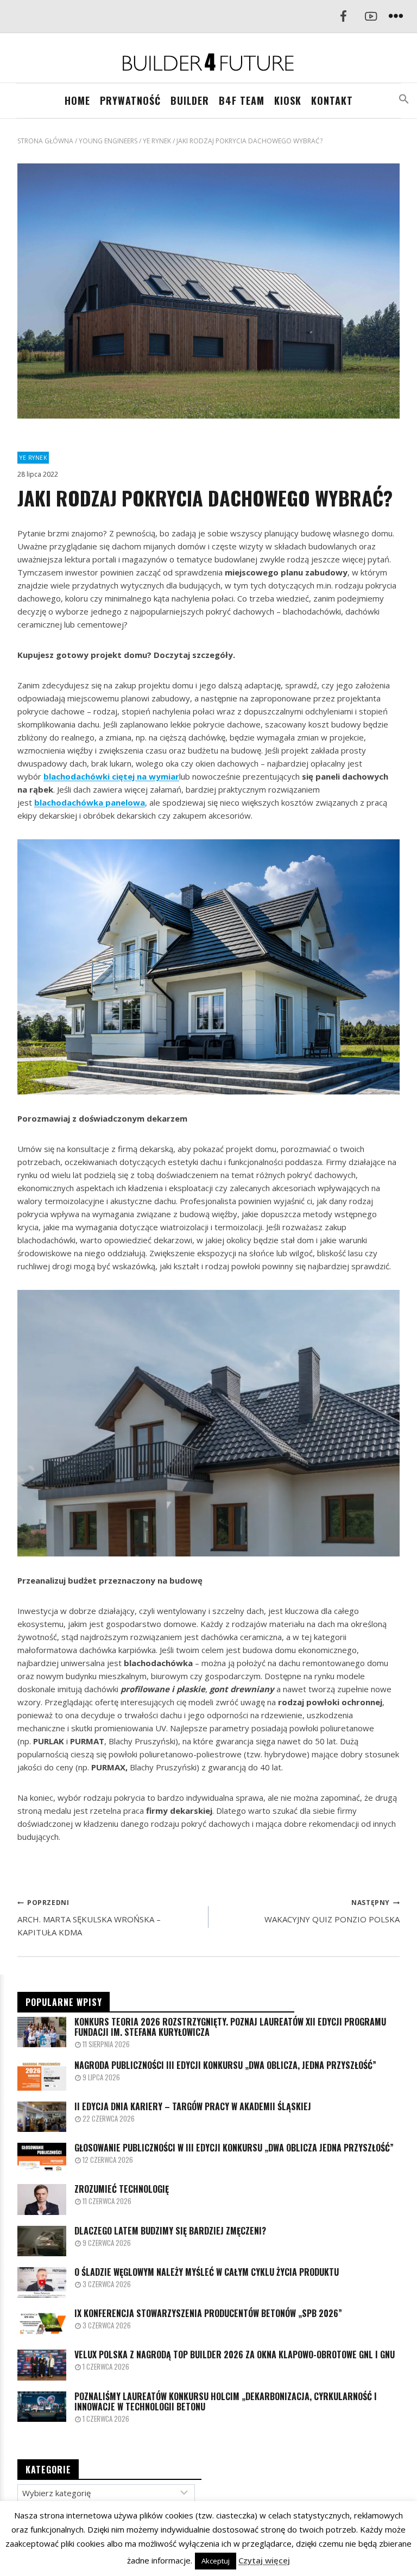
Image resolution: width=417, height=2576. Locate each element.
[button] (404, 99)
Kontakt (332, 100)
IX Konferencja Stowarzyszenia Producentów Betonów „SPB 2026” (208, 2314)
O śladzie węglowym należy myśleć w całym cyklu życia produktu (207, 2272)
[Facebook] (343, 17)
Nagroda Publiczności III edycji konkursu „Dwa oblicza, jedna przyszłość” (225, 2065)
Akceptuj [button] (216, 2561)
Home (77, 100)
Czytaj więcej (264, 2560)
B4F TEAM (242, 100)
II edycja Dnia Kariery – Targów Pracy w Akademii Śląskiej (193, 2107)
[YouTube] (371, 17)
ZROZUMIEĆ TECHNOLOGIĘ (122, 2189)
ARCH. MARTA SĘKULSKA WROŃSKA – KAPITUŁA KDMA (89, 1918)
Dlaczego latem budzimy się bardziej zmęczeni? (170, 2231)
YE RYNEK (33, 458)
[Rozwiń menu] (396, 17)
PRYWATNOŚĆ (130, 100)
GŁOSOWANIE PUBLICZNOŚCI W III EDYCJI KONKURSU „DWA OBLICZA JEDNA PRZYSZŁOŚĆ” (234, 2148)
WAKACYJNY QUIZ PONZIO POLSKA (332, 1911)
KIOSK (288, 100)
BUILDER (190, 100)
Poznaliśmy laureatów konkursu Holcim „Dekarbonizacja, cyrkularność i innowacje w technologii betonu (226, 2402)
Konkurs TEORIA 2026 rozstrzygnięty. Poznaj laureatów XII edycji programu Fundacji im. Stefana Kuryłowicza (230, 2027)
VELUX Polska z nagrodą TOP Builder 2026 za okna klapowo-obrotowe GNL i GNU (235, 2355)
